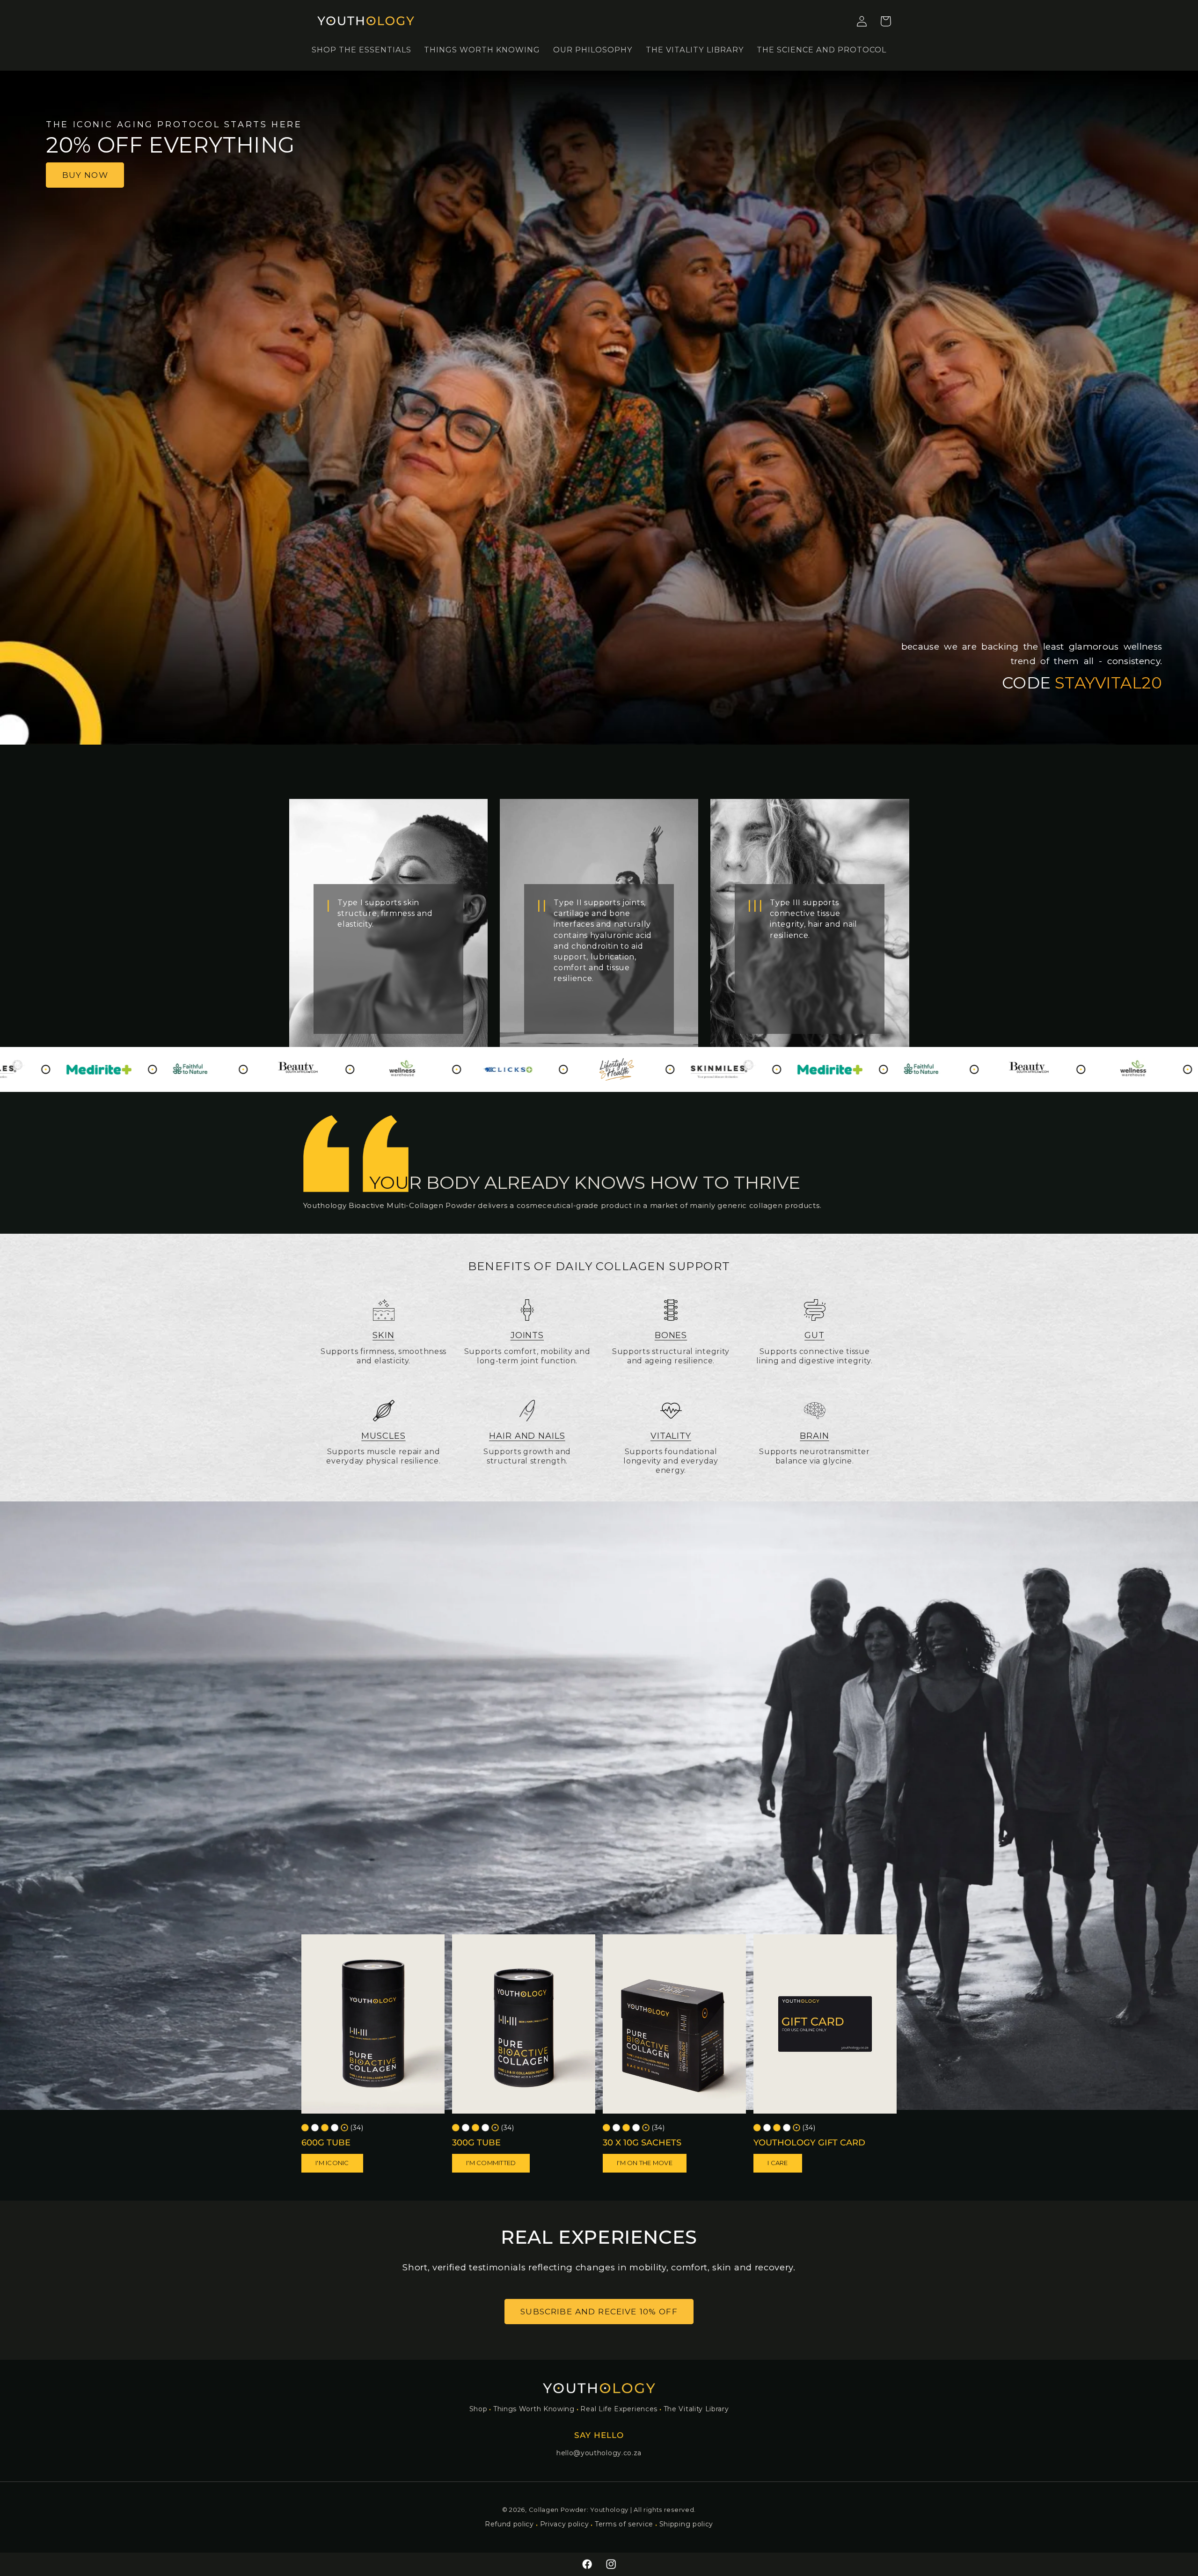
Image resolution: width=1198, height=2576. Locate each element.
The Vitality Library (696, 2409)
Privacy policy (565, 2524)
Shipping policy (686, 2524)
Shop (478, 2409)
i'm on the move (645, 2163)
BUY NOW (85, 175)
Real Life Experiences (619, 2409)
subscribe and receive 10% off (599, 2311)
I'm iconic (332, 2163)
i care (778, 2163)
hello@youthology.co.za (599, 2453)
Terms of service (624, 2524)
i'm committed (491, 2163)
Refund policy (509, 2524)
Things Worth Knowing (534, 2409)
